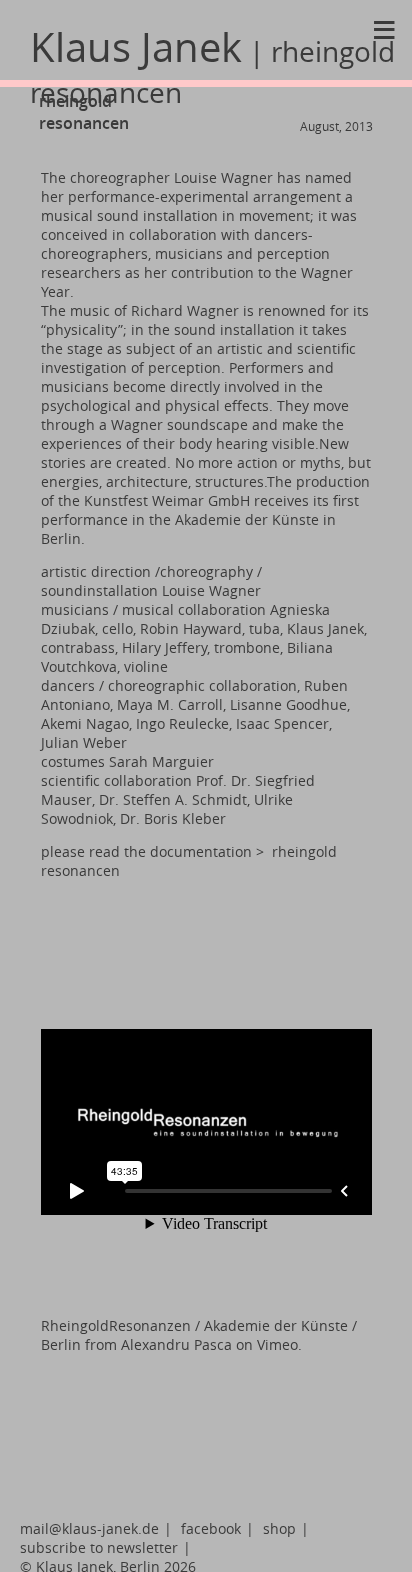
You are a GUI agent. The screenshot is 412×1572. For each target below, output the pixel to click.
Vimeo (277, 1344)
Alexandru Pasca (176, 1344)
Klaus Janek (212, 65)
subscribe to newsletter (99, 1547)
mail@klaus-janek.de (89, 1528)
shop (279, 1528)
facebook (211, 1528)
